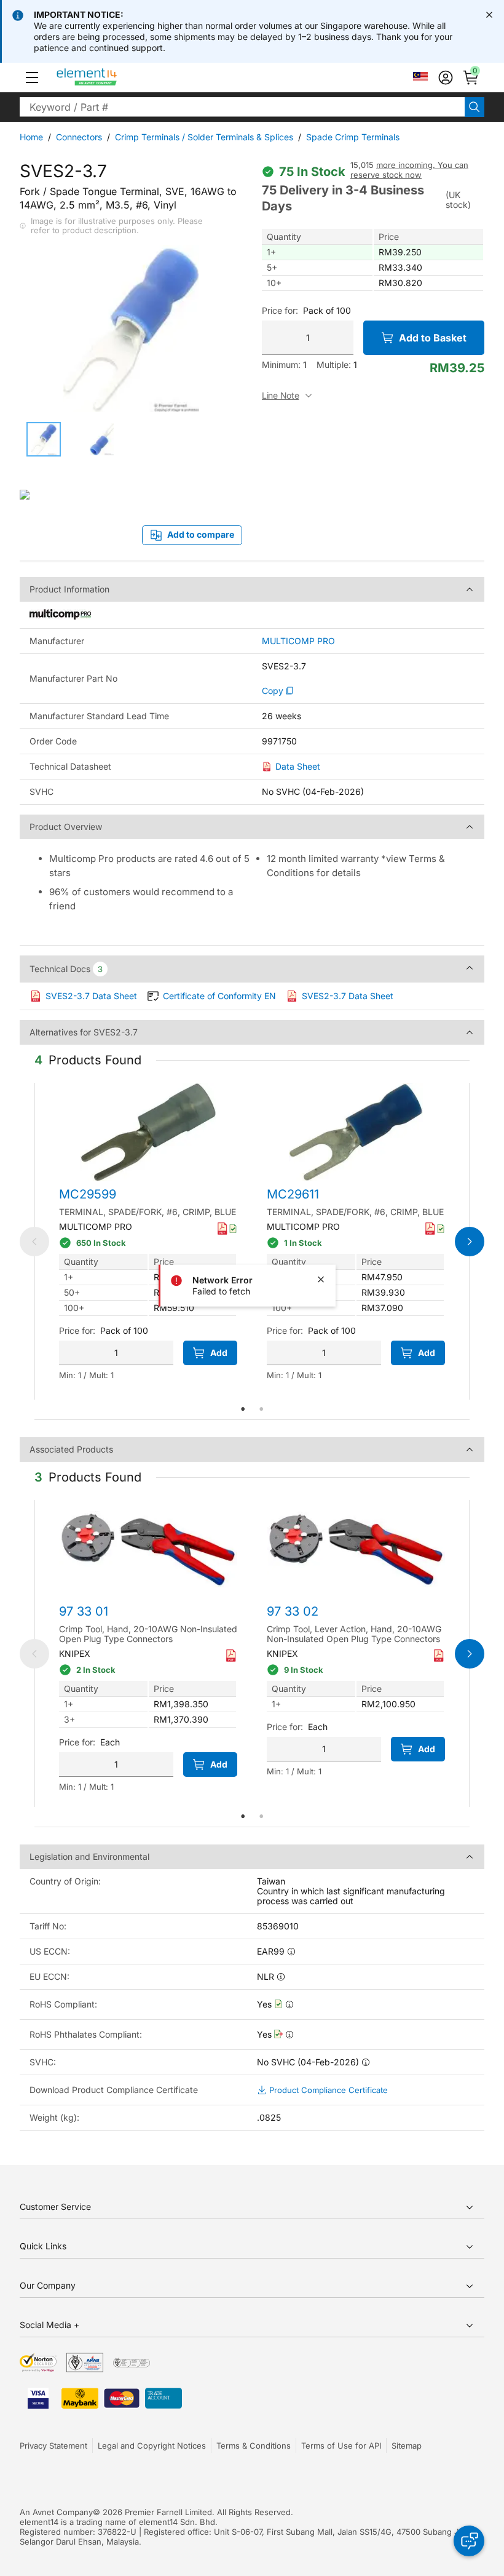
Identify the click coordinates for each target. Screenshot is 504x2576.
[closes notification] (489, 15)
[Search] (474, 107)
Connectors (79, 137)
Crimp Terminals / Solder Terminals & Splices (204, 137)
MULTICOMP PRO (298, 641)
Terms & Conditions (254, 2446)
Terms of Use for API (341, 2446)
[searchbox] (242, 107)
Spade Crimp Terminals (353, 137)
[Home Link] (110, 78)
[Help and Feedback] (469, 2541)
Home (31, 137)
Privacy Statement (53, 2446)
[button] (32, 78)
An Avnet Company (56, 2512)
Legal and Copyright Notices (152, 2446)
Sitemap (407, 2446)
